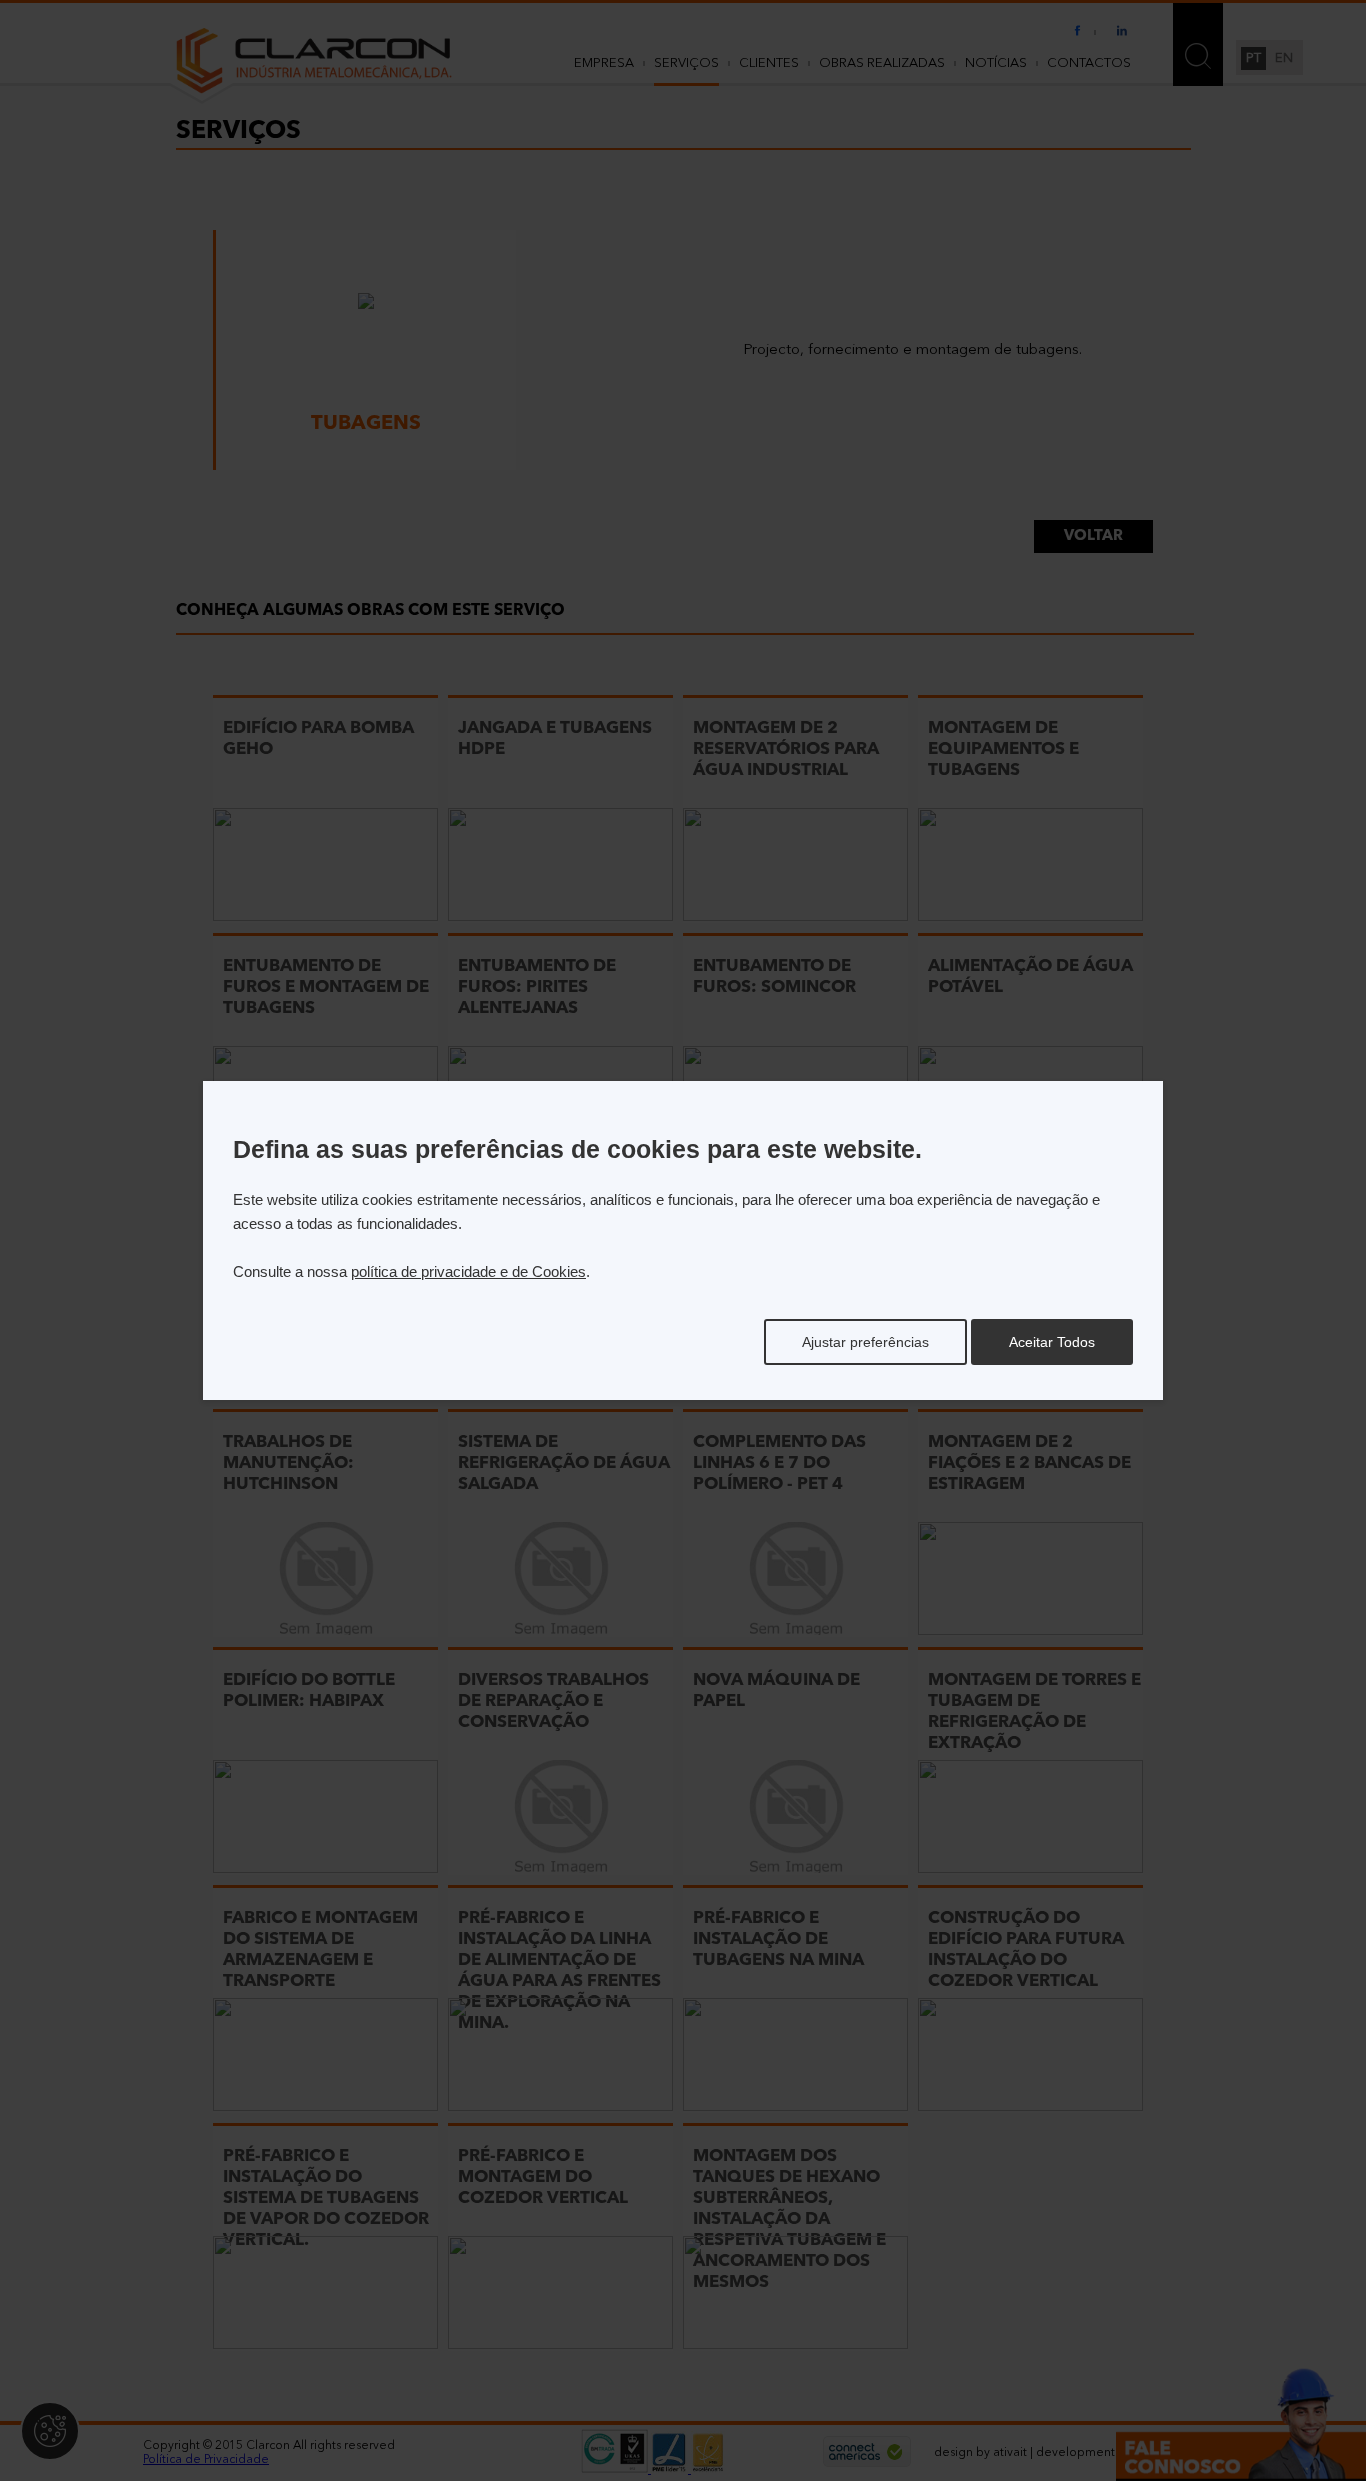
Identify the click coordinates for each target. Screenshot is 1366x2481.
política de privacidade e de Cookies (468, 1271)
